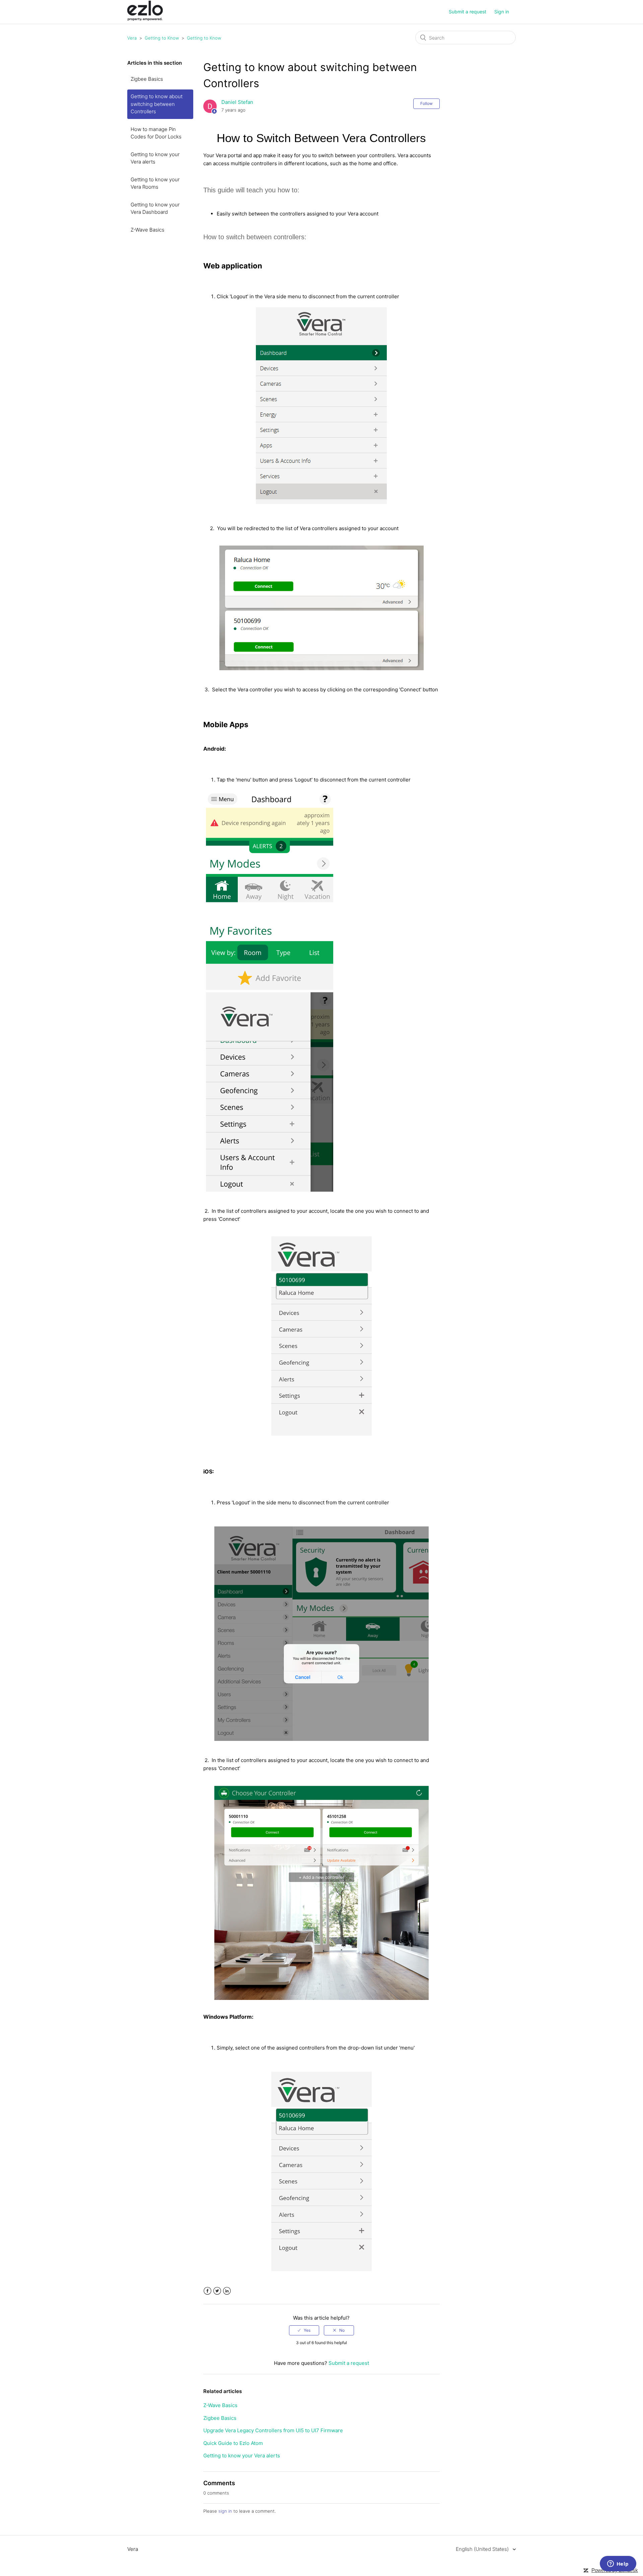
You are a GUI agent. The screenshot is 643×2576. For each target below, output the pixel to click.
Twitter (217, 2291)
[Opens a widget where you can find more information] (618, 2564)
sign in (225, 2511)
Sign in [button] (502, 12)
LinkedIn (227, 2291)
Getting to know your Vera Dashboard (155, 208)
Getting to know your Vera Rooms (155, 183)
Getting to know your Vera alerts (155, 158)
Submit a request (468, 12)
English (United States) (483, 2549)
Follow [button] (426, 103)
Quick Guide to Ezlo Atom (233, 2443)
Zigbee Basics (147, 79)
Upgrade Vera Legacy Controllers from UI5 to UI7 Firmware (273, 2430)
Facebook (207, 2291)
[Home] (145, 19)
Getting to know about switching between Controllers (157, 104)
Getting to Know (162, 38)
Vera (132, 38)
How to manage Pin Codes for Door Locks (156, 133)
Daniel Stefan (237, 102)
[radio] (304, 2330)
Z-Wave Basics (148, 230)
